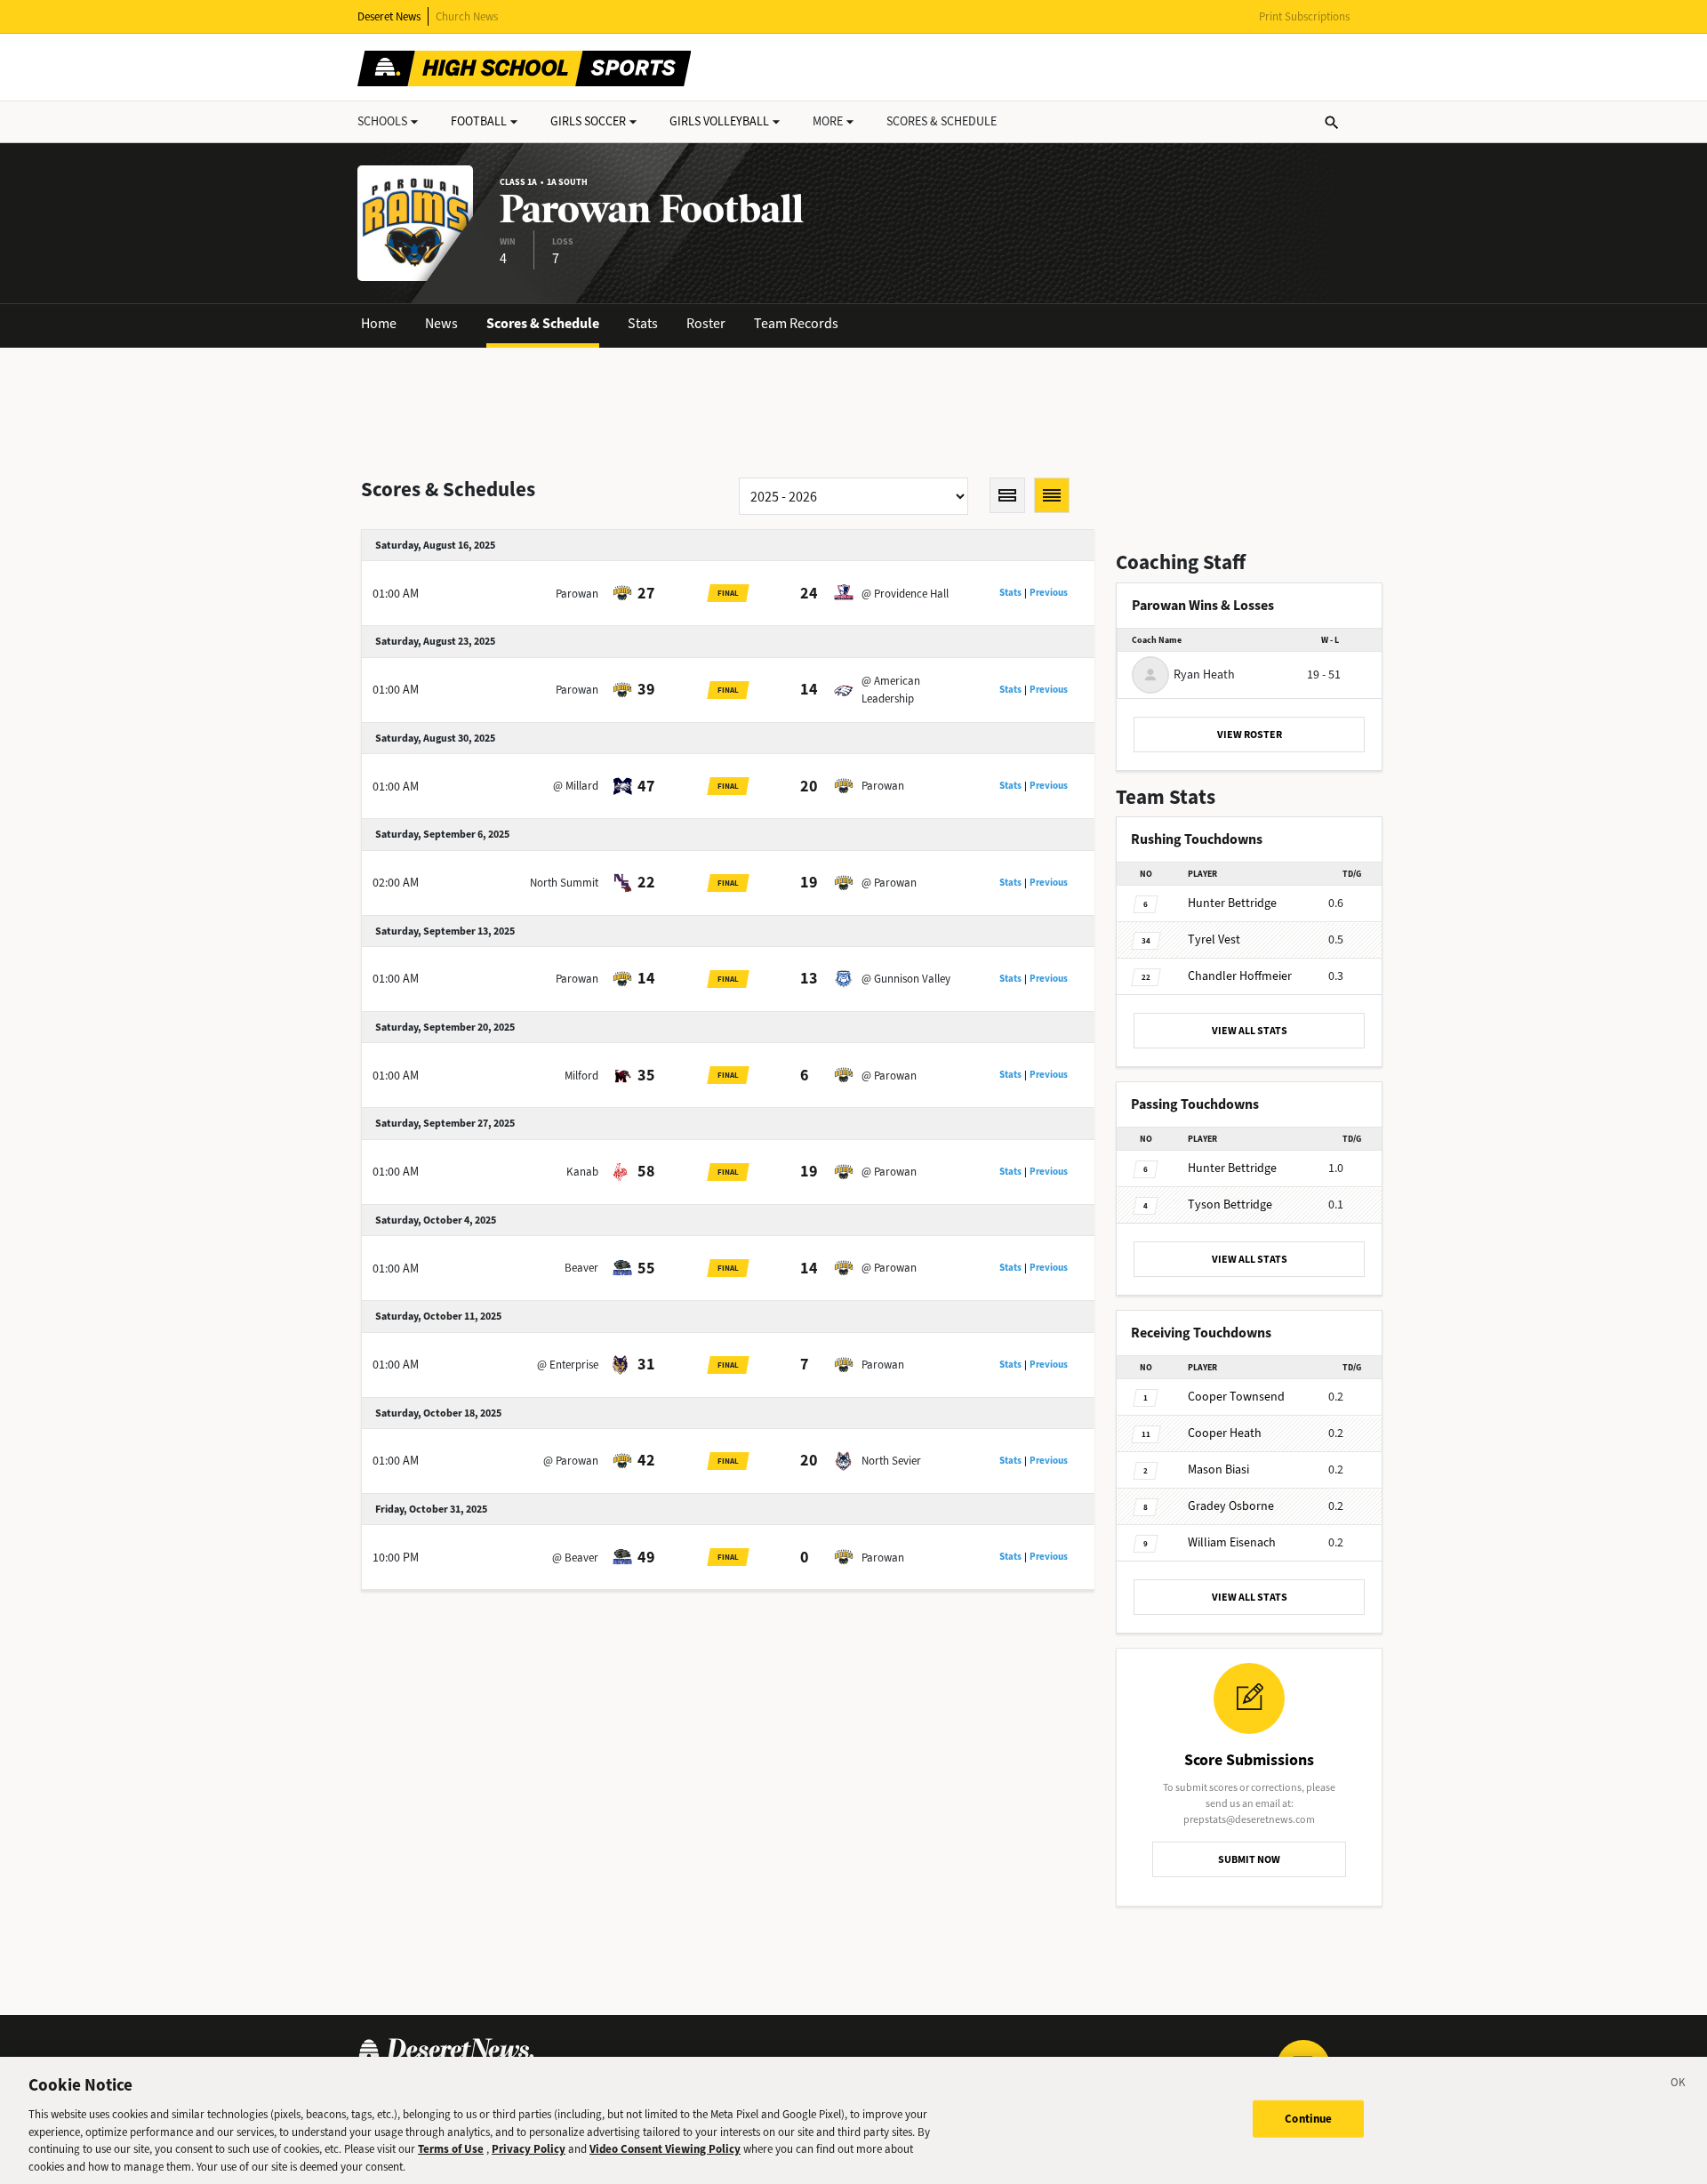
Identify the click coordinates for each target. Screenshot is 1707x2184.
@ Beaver (575, 1558)
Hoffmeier (1240, 976)
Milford (581, 1076)
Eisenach (1232, 1542)
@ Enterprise (568, 1365)
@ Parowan (889, 883)
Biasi (1218, 1469)
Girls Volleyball (719, 121)
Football (479, 121)
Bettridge (1232, 903)
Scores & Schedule (543, 323)
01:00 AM (396, 594)
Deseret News (389, 16)
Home (379, 323)
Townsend (1236, 1397)
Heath (1225, 1433)
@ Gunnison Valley (906, 979)
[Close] (1679, 2085)
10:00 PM (396, 1558)
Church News (467, 16)
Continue (1308, 2119)
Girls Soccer (588, 121)
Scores (942, 121)
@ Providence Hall (905, 594)
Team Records (796, 323)
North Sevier (891, 1461)
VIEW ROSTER (1250, 735)
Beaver (581, 1268)
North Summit (564, 883)
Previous (1049, 593)
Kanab (582, 1172)
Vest (1214, 939)
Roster (706, 323)
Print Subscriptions (1304, 16)
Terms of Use (451, 2149)
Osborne (1231, 1506)
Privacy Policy (529, 2149)
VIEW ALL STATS (1250, 1031)
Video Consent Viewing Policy (665, 2149)
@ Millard (576, 786)
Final (728, 593)
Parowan (577, 594)
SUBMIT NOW (1249, 1859)
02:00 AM (396, 883)
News (441, 323)
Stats (643, 323)
